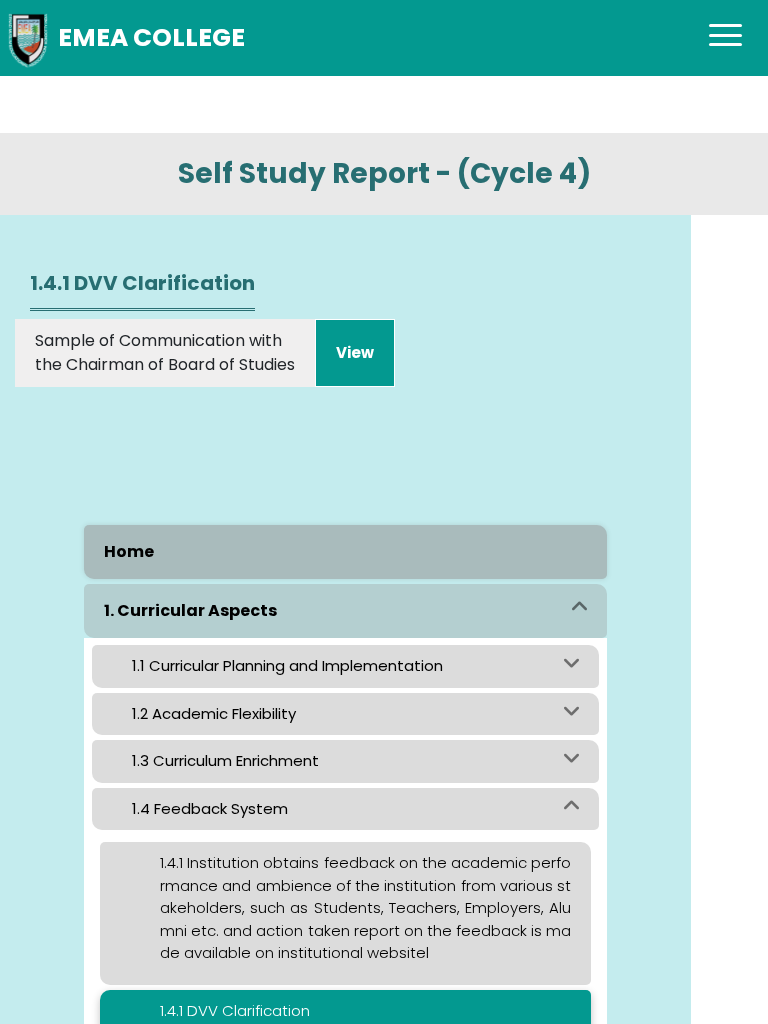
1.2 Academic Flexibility (214, 713)
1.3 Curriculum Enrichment (225, 760)
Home (129, 551)
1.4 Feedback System (210, 808)
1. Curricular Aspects (190, 610)
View (355, 352)
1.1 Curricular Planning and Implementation (287, 665)
